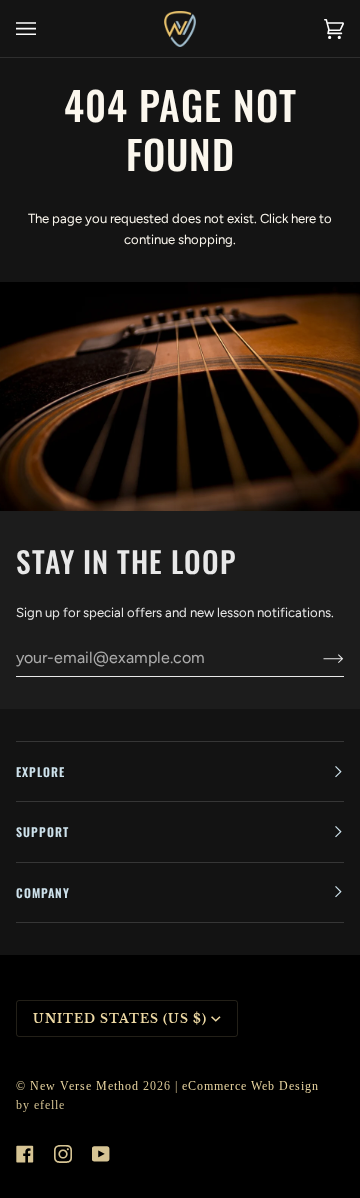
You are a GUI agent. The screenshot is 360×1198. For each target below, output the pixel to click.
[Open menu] (46, 28)
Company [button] (43, 892)
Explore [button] (40, 771)
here (303, 218)
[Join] (317, 658)
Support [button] (42, 831)
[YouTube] (101, 1154)
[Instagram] (63, 1154)
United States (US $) (120, 1018)
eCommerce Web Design (250, 1086)
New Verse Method (84, 1086)
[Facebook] (25, 1154)
